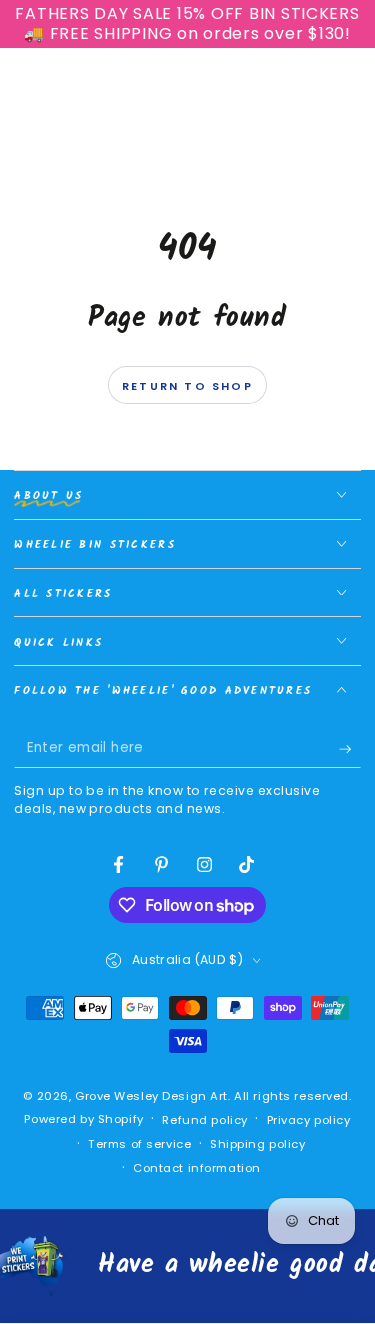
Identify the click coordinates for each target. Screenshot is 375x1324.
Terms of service (139, 1144)
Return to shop (187, 386)
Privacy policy (309, 1120)
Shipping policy (258, 1144)
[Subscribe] (350, 749)
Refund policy (204, 1120)
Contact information (197, 1168)
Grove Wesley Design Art (151, 1096)
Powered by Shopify (83, 1119)
